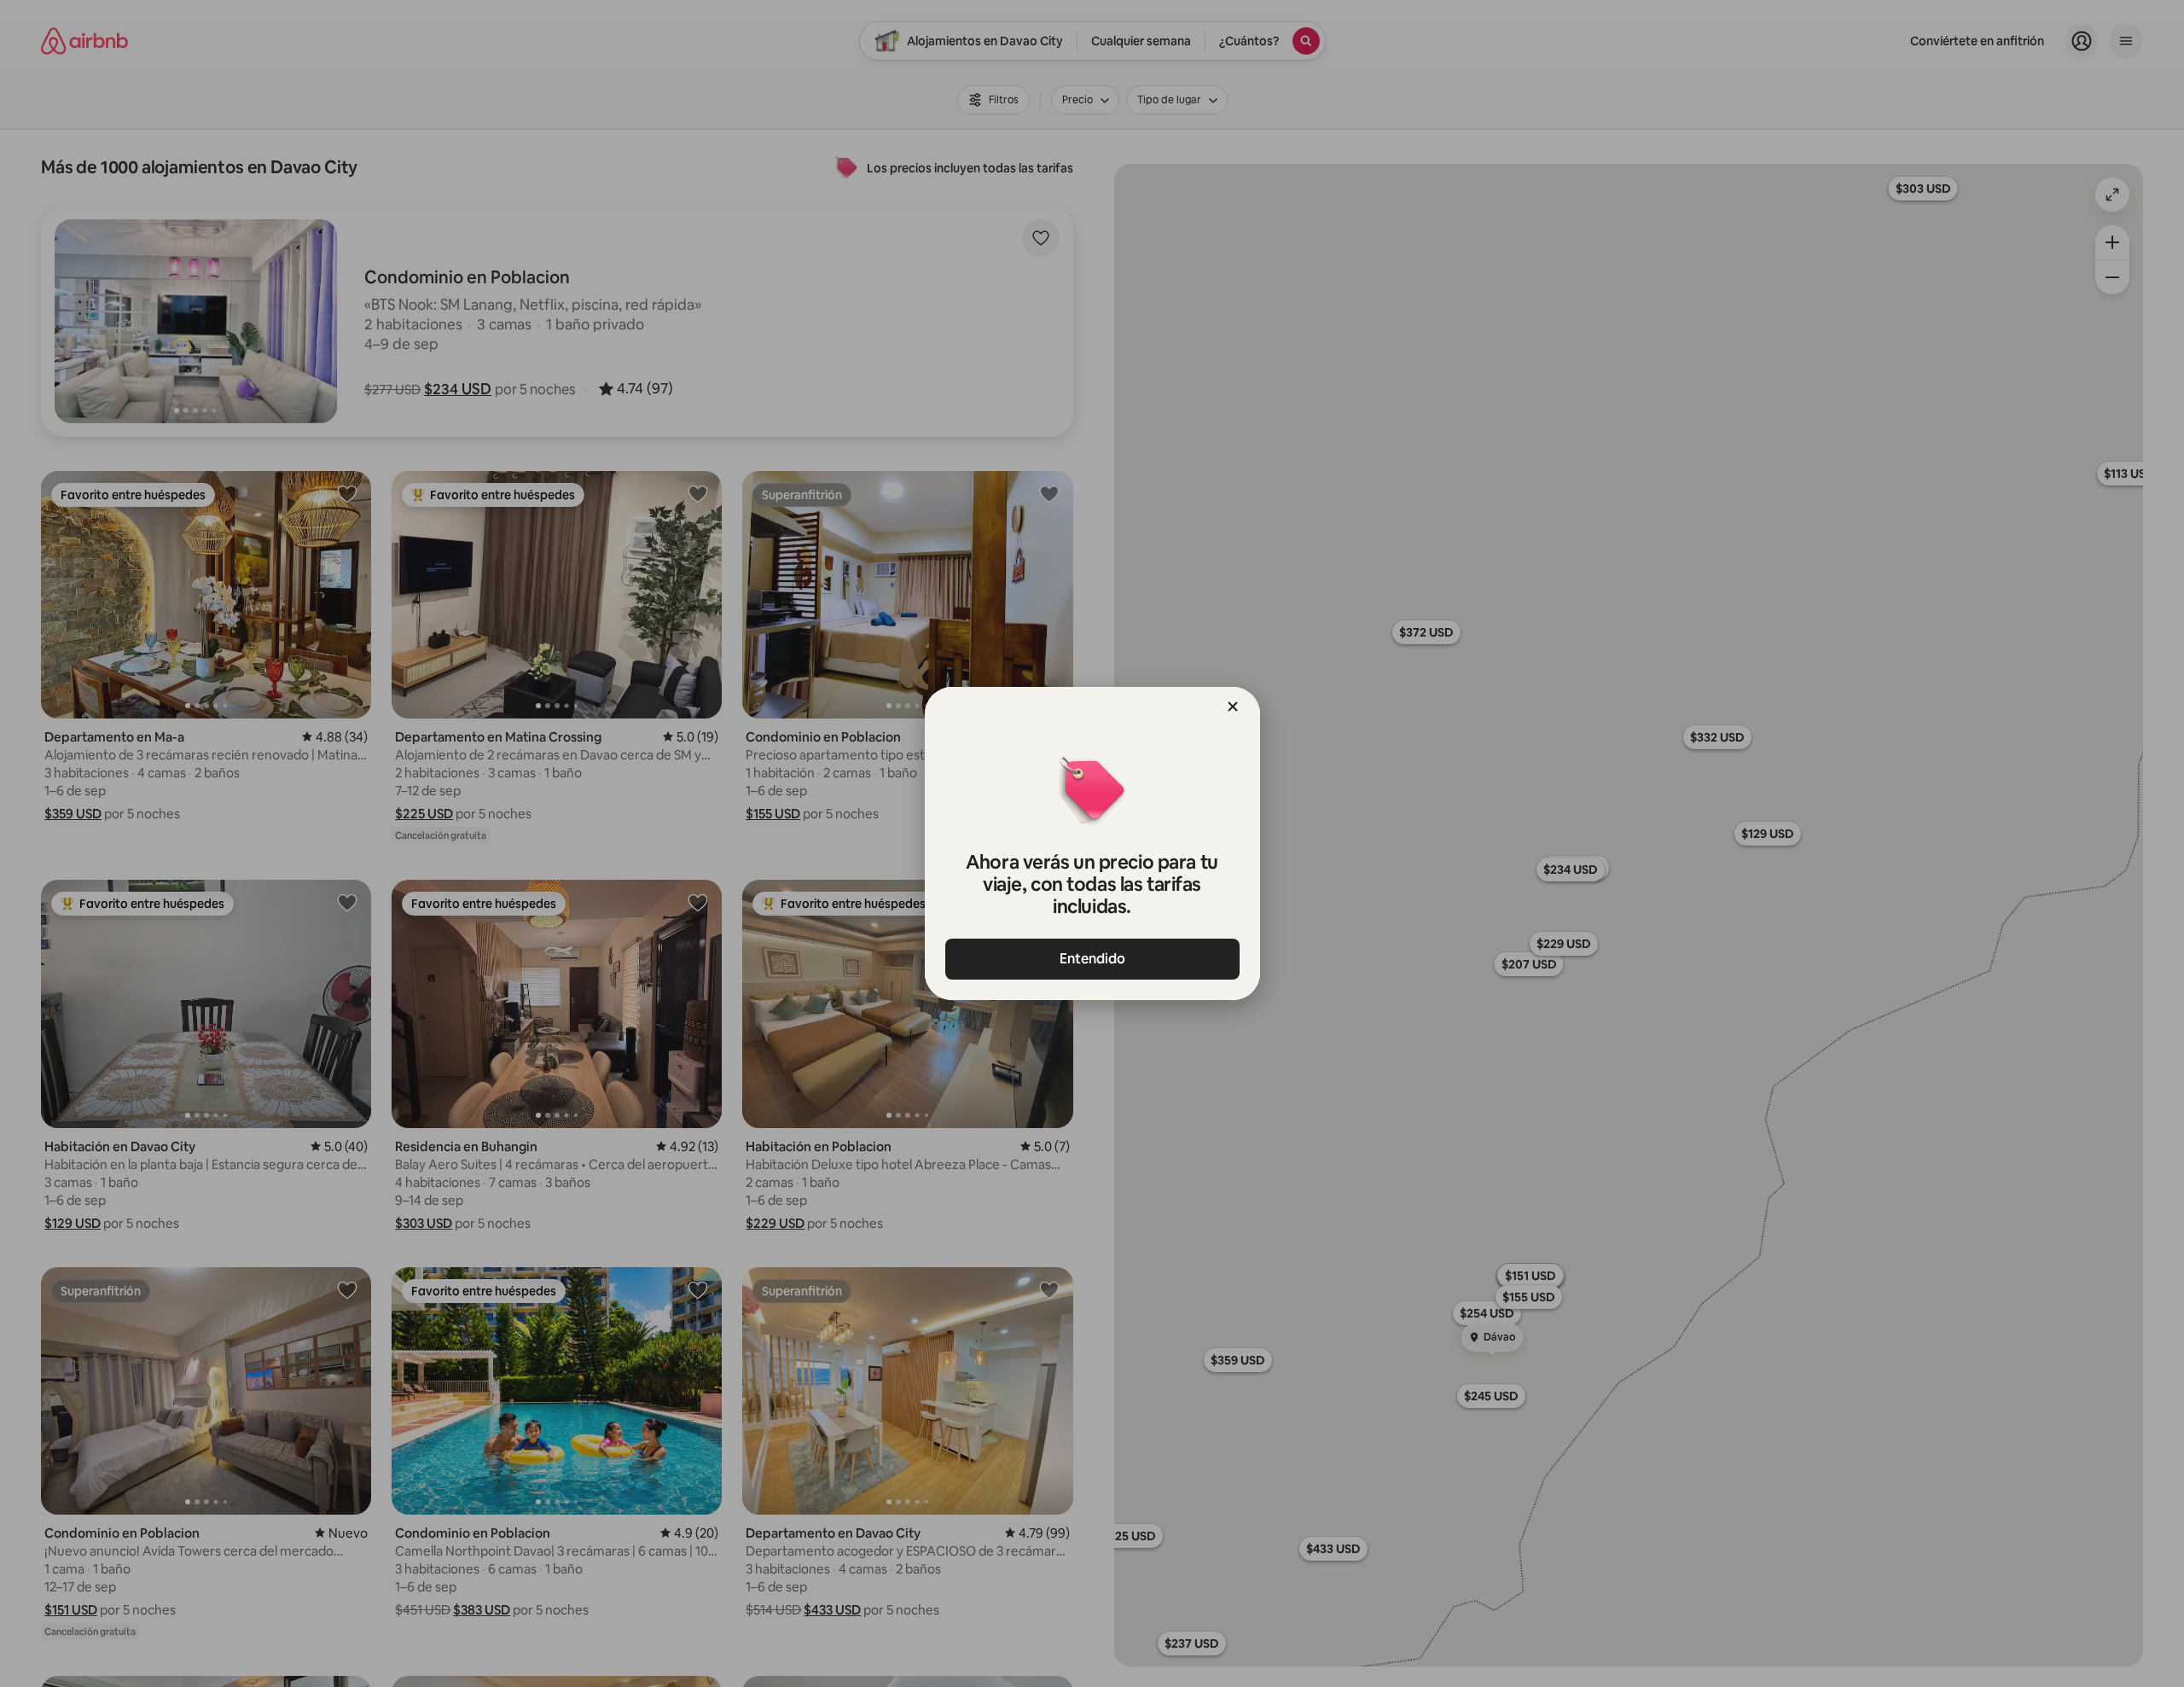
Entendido (1092, 959)
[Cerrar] (1233, 707)
